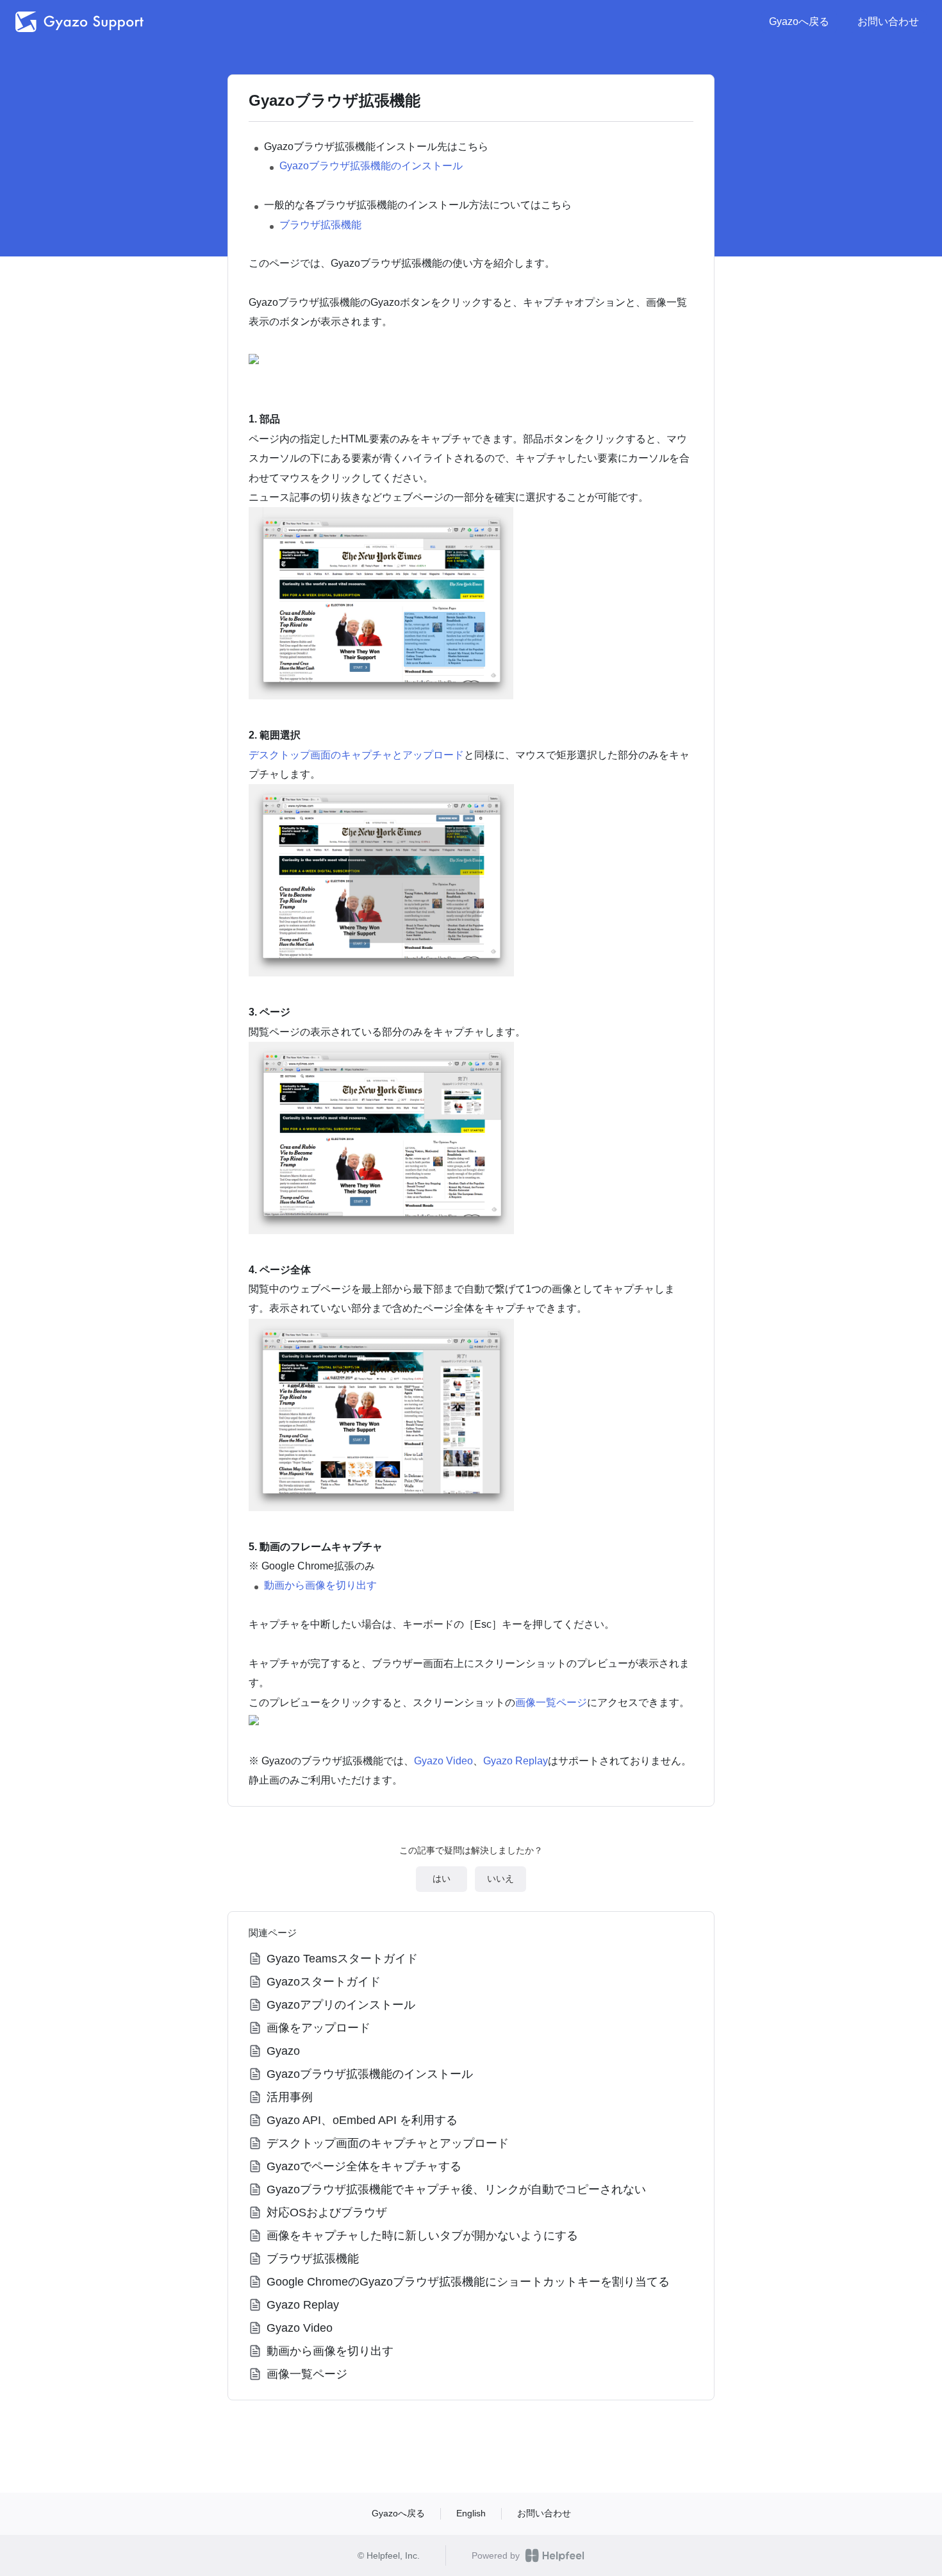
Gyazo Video (443, 1761)
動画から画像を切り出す (320, 1585)
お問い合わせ (888, 21)
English (471, 2513)
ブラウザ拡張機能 (320, 225)
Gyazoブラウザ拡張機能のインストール (371, 166)
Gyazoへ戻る (799, 21)
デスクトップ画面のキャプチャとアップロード (356, 755)
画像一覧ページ (551, 1702)
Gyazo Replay (516, 1761)
